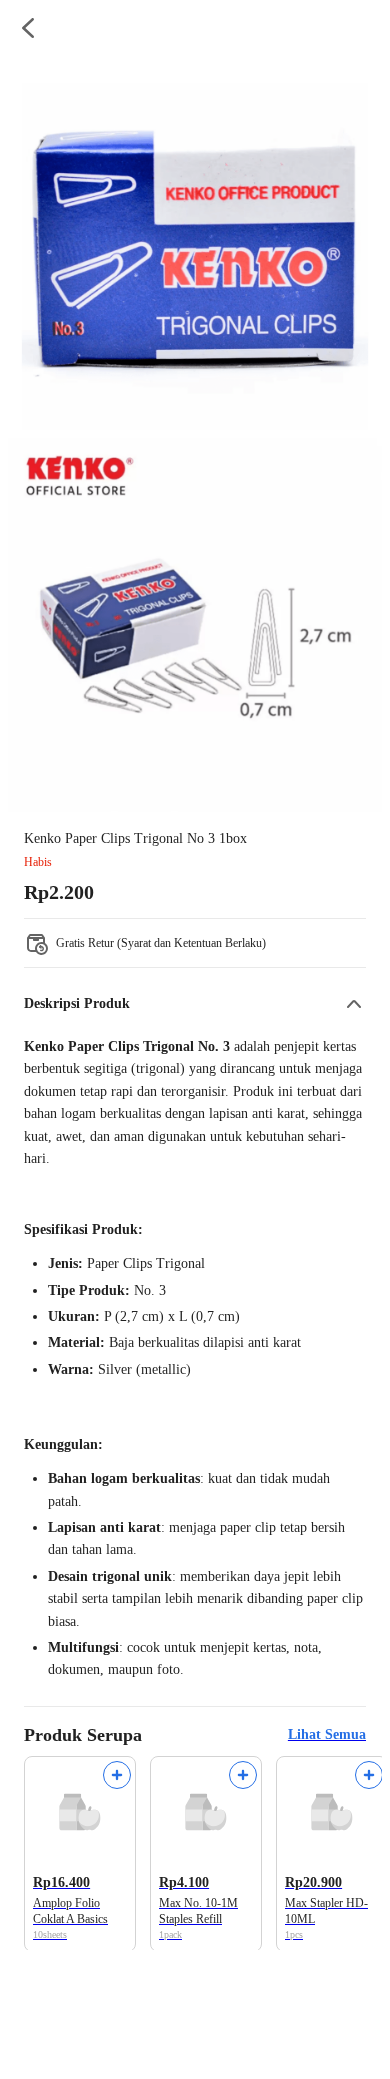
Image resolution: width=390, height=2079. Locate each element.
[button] (195, 1004)
